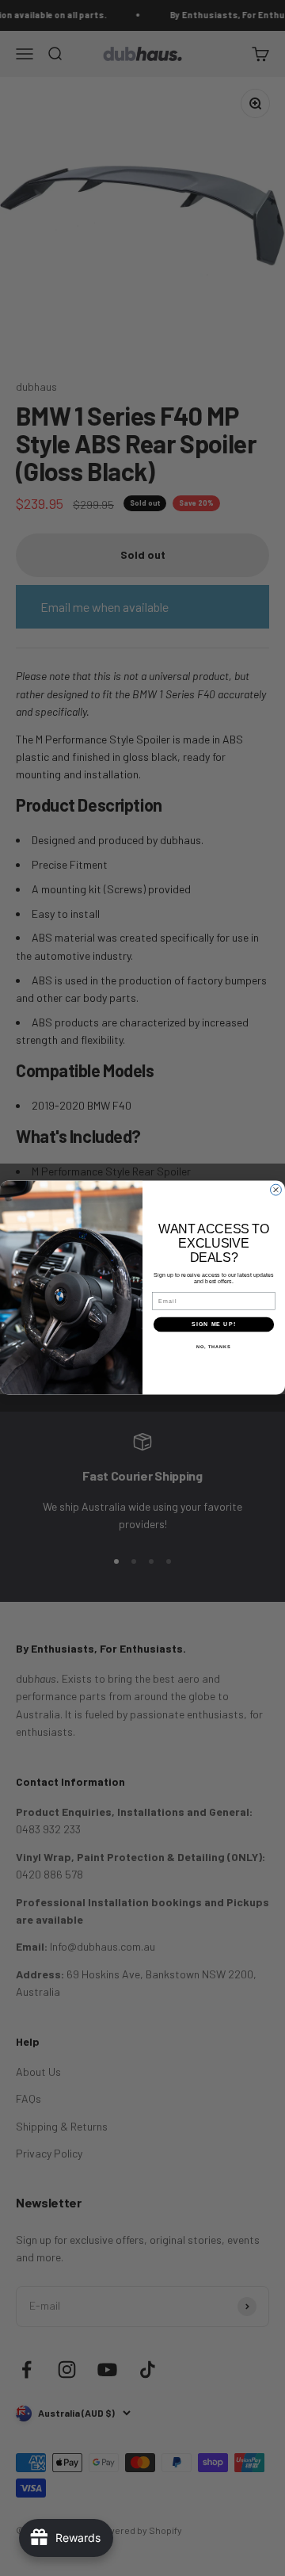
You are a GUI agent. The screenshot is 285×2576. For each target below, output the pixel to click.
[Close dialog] (276, 1191)
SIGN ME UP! (214, 1324)
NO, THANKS (214, 1347)
